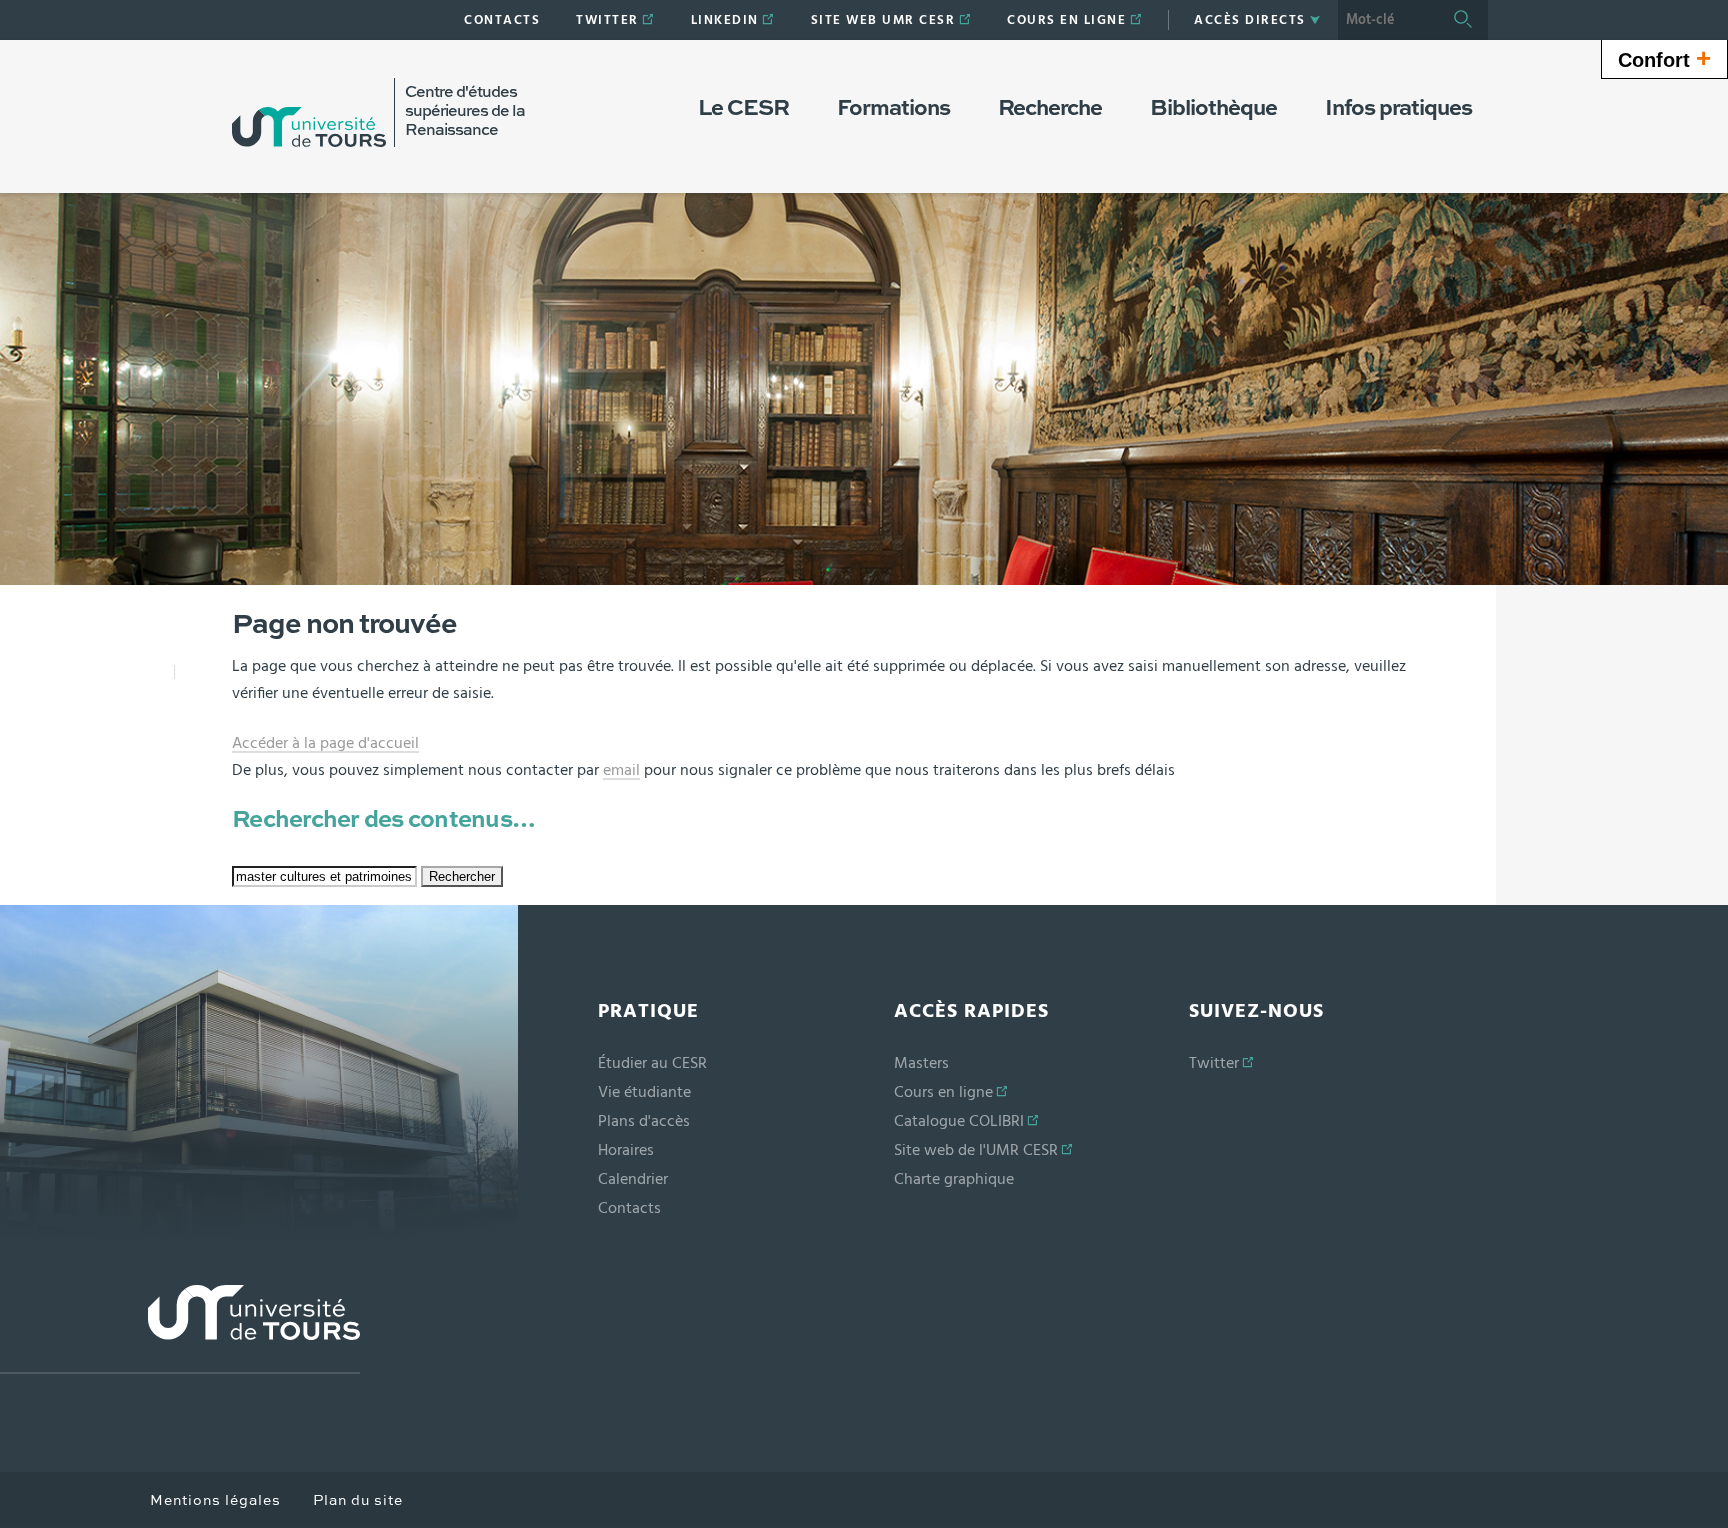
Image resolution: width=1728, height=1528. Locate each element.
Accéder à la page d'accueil (325, 743)
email (621, 770)
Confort (1664, 58)
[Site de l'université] (180, 1329)
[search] (1388, 20)
